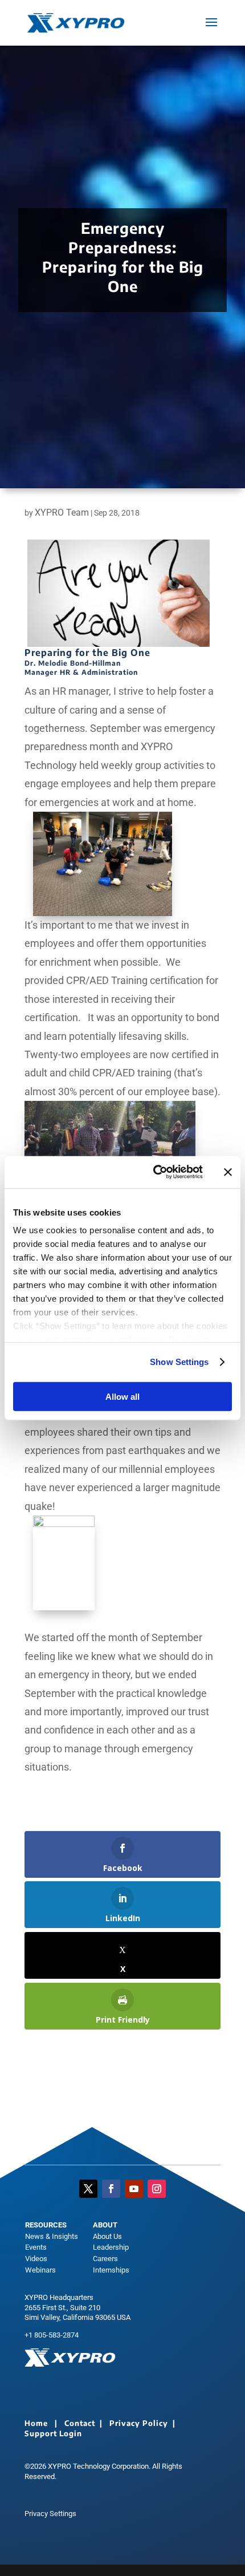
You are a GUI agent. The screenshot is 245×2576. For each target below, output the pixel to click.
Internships (111, 2270)
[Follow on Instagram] (157, 2189)
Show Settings (179, 1362)
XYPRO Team (62, 513)
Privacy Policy (139, 2423)
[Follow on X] (88, 2189)
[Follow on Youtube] (134, 2189)
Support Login (53, 2433)
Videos (36, 2259)
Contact (80, 2423)
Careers (105, 2259)
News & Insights (52, 2236)
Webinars (40, 2270)
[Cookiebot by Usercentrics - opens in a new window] (154, 1172)
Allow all (122, 1396)
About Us (107, 2236)
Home (36, 2423)
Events (36, 2247)
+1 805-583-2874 (52, 2335)
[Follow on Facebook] (111, 2189)
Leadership (111, 2247)
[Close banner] (228, 1172)
